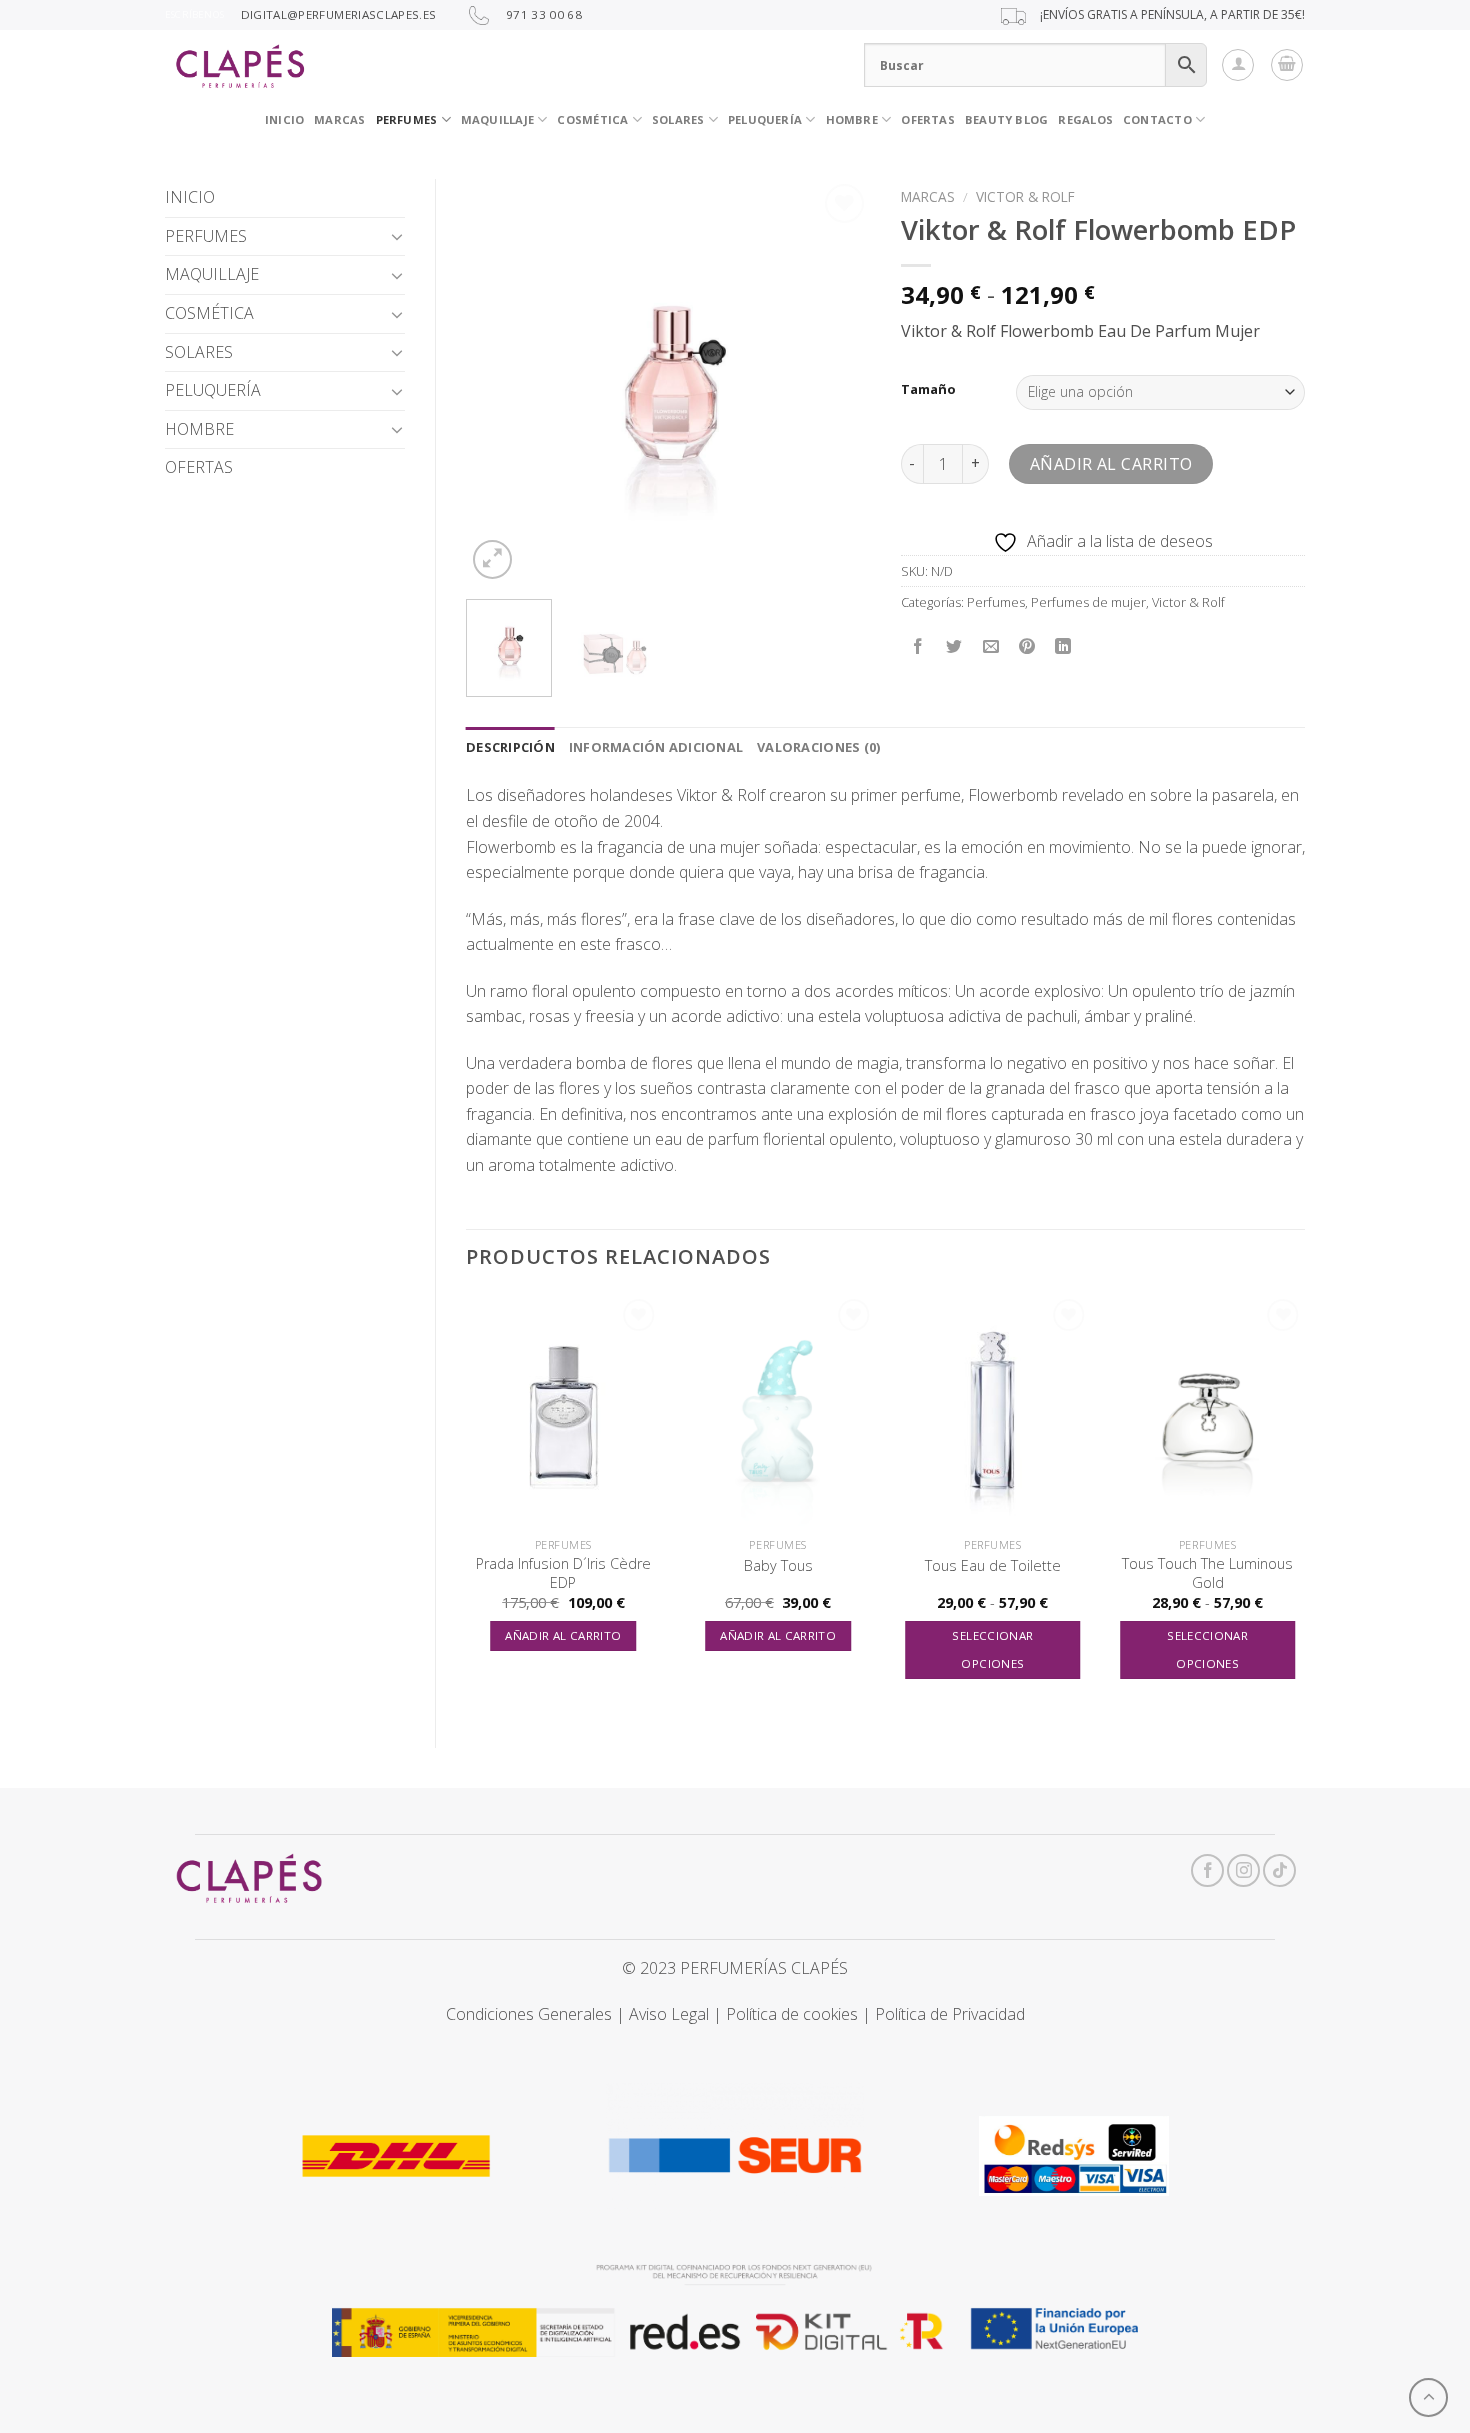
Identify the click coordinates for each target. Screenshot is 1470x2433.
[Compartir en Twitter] (954, 646)
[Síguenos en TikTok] (1279, 1870)
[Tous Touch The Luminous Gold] (1207, 1411)
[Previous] (499, 381)
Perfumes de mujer (1088, 602)
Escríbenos (194, 14)
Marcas (928, 196)
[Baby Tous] (778, 1411)
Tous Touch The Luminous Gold (1207, 1573)
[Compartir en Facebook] (918, 646)
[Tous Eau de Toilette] (992, 1411)
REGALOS (1085, 119)
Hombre (852, 119)
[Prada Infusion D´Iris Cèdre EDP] (563, 1411)
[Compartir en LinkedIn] (1063, 646)
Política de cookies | (800, 2014)
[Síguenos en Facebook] (1207, 1870)
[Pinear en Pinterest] (1026, 646)
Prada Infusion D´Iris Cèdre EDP (563, 1573)
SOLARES (678, 119)
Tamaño (928, 390)
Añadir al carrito (1111, 464)
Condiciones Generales (529, 2014)
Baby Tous (778, 1566)
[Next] (837, 381)
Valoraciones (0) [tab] (818, 747)
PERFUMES (407, 119)
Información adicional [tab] (656, 747)
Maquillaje (497, 119)
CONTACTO (1157, 119)
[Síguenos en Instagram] (1243, 1870)
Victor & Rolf (1025, 196)
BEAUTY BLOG (1006, 119)
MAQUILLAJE (212, 274)
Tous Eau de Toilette (993, 1566)
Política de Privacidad (950, 2014)
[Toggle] (397, 236)
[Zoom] (492, 559)
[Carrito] (1287, 65)
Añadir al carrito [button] (563, 1635)
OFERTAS (928, 119)
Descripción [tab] (510, 747)
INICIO (284, 119)
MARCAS (339, 119)
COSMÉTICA (592, 119)
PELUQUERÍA (765, 119)
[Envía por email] (990, 646)
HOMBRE (199, 429)
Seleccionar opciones (992, 1649)
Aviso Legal (669, 2014)
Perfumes (996, 602)
